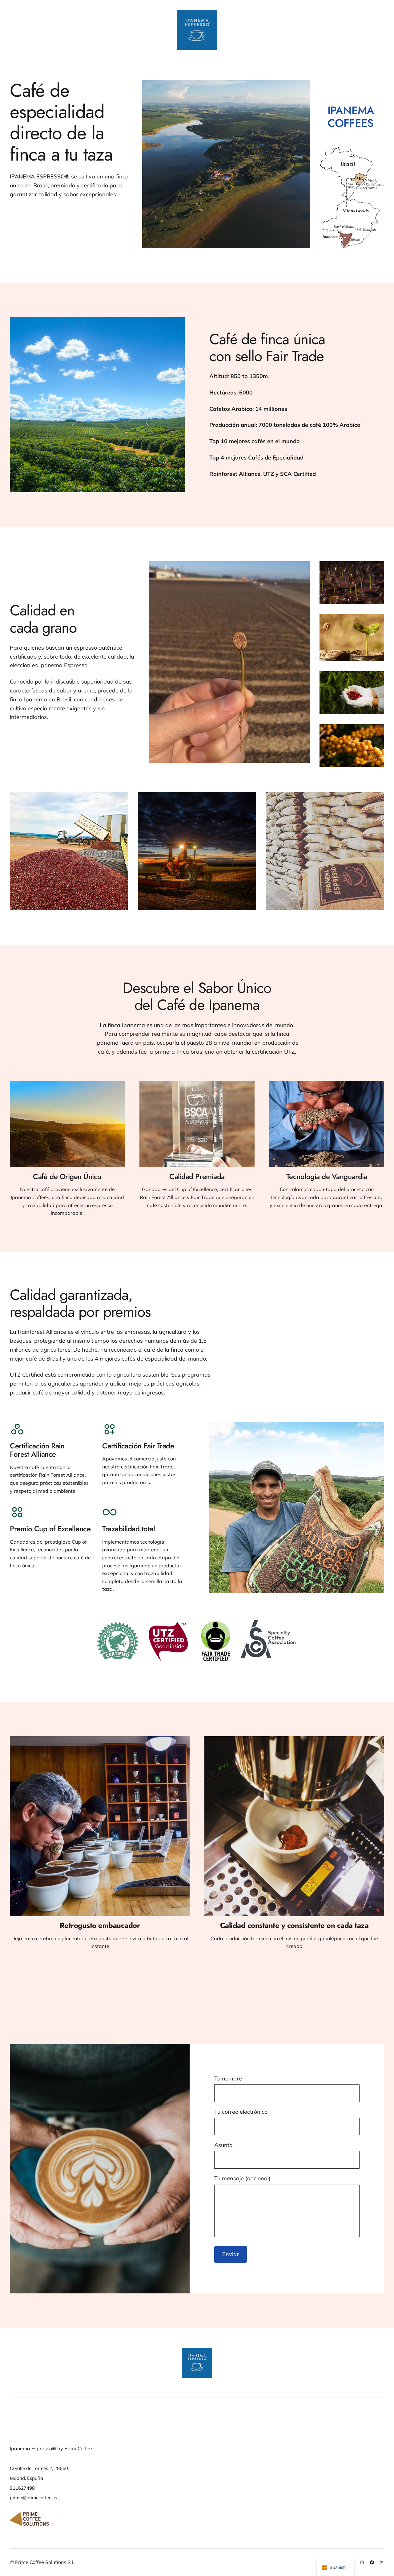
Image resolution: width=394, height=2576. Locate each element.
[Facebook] (372, 2562)
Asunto (223, 2145)
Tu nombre (228, 2078)
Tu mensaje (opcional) (242, 2178)
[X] (382, 2562)
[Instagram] (362, 2562)
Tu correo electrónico (241, 2112)
